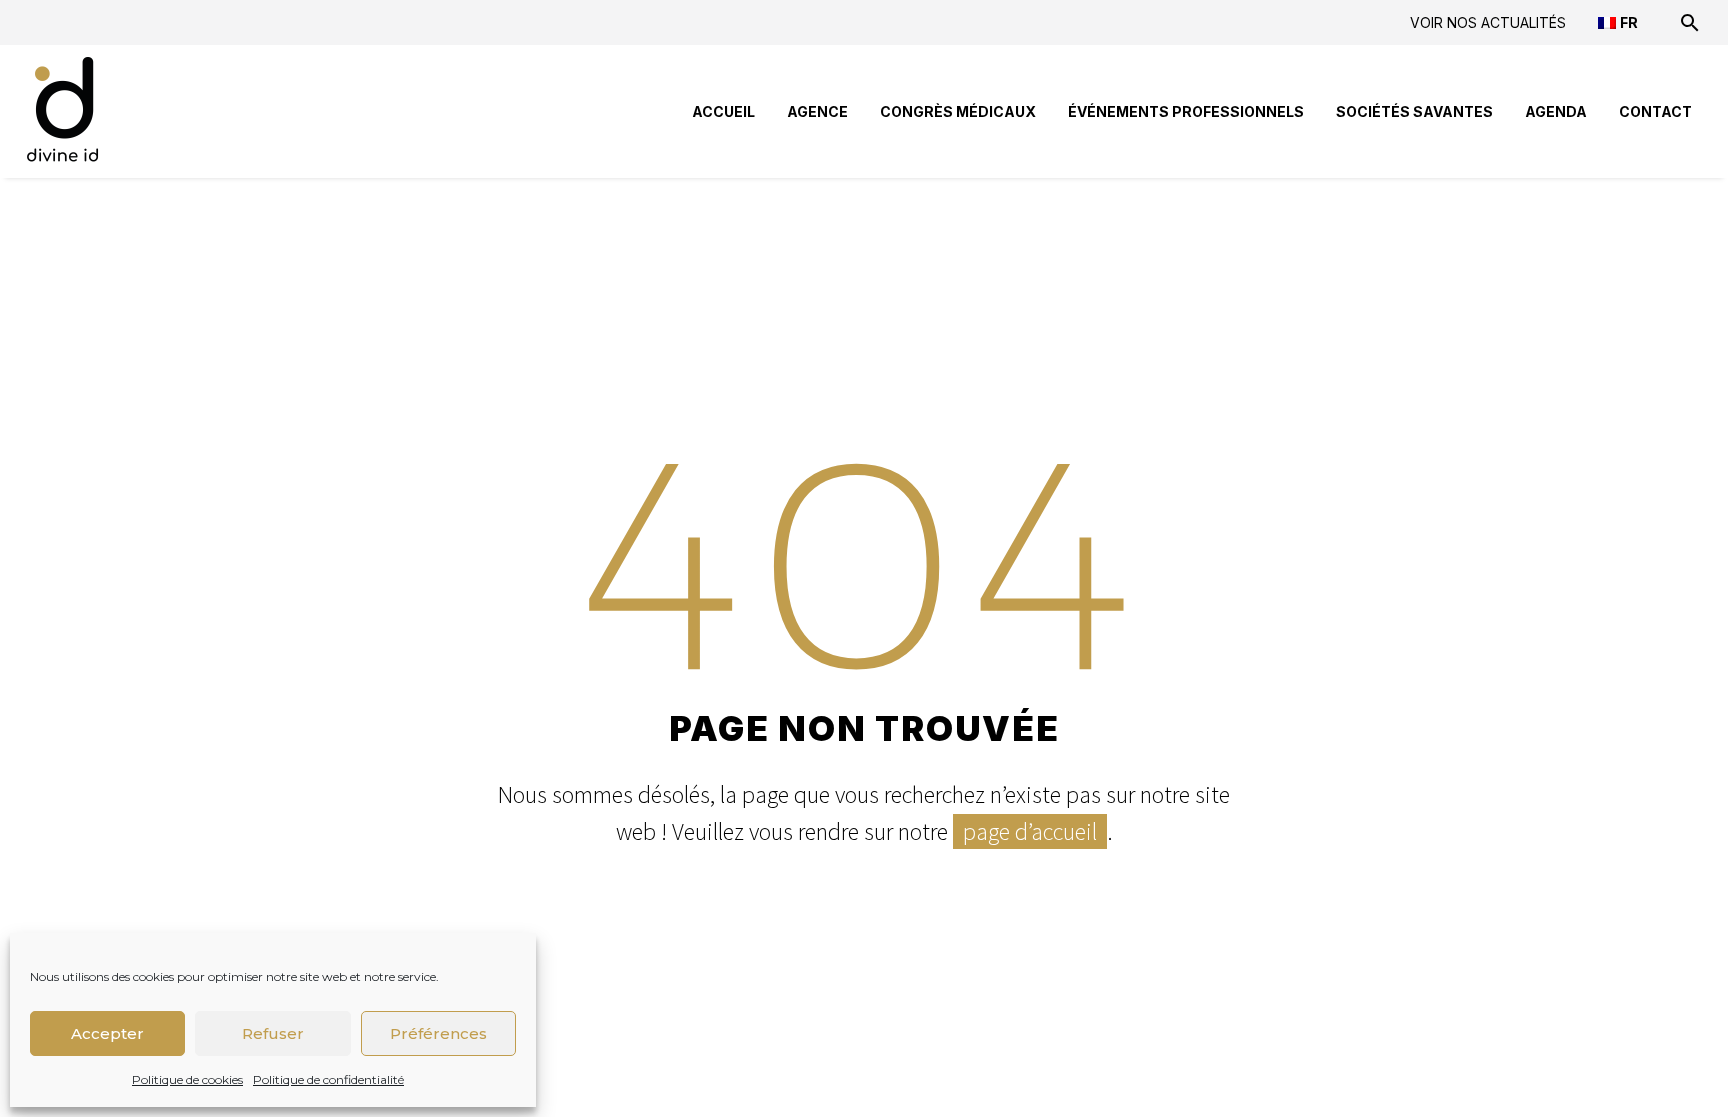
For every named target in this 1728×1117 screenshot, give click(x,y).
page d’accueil (1030, 831)
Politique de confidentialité (328, 1079)
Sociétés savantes (1414, 111)
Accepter (107, 1033)
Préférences (438, 1033)
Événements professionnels (1186, 111)
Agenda (1556, 111)
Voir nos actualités (1488, 22)
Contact (1655, 111)
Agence (817, 111)
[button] (1690, 22)
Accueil (723, 111)
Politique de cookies (187, 1079)
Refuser (273, 1033)
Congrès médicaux (958, 111)
